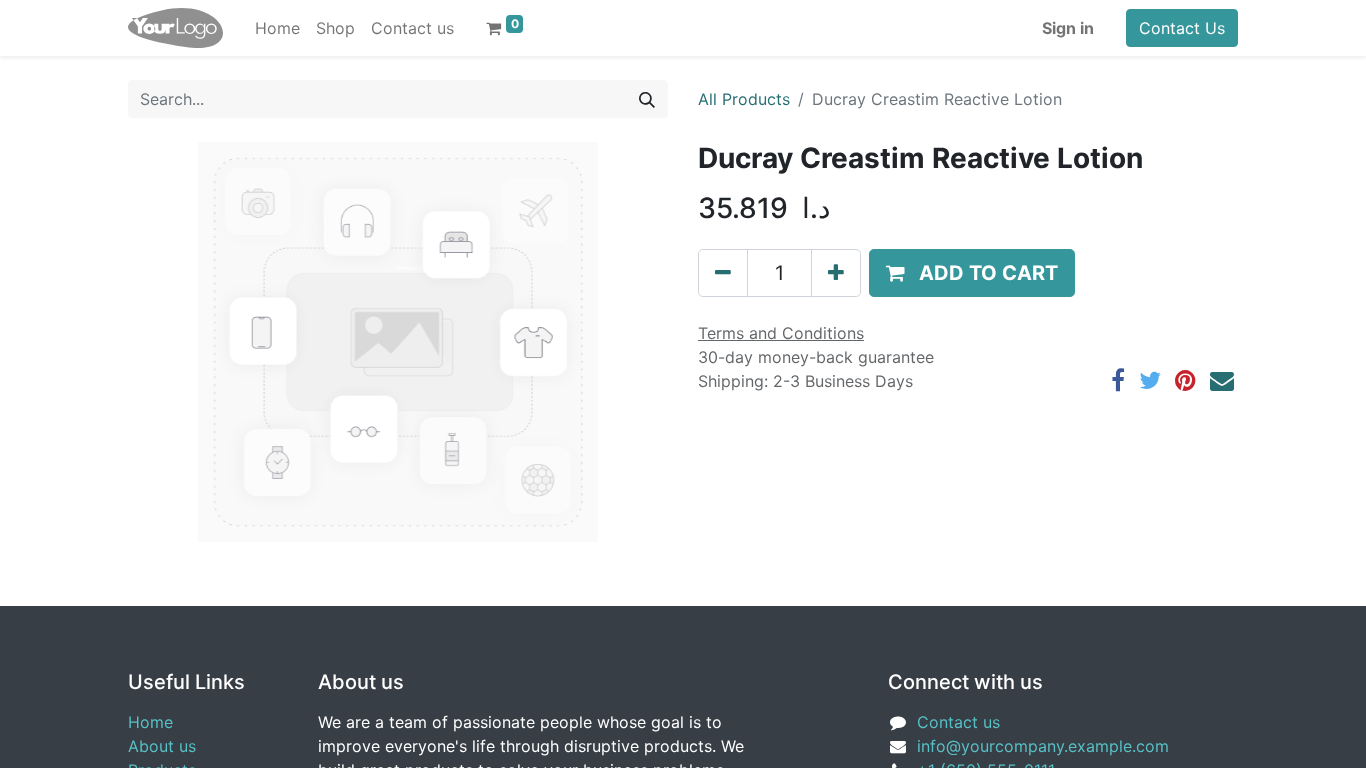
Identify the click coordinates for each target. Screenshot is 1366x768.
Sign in (1068, 28)
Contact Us (1182, 28)
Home (150, 722)
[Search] (647, 99)
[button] (972, 273)
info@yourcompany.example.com (1043, 746)
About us (162, 746)
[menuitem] (277, 28)
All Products (744, 99)
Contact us (958, 722)
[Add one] (836, 273)
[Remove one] (723, 273)
